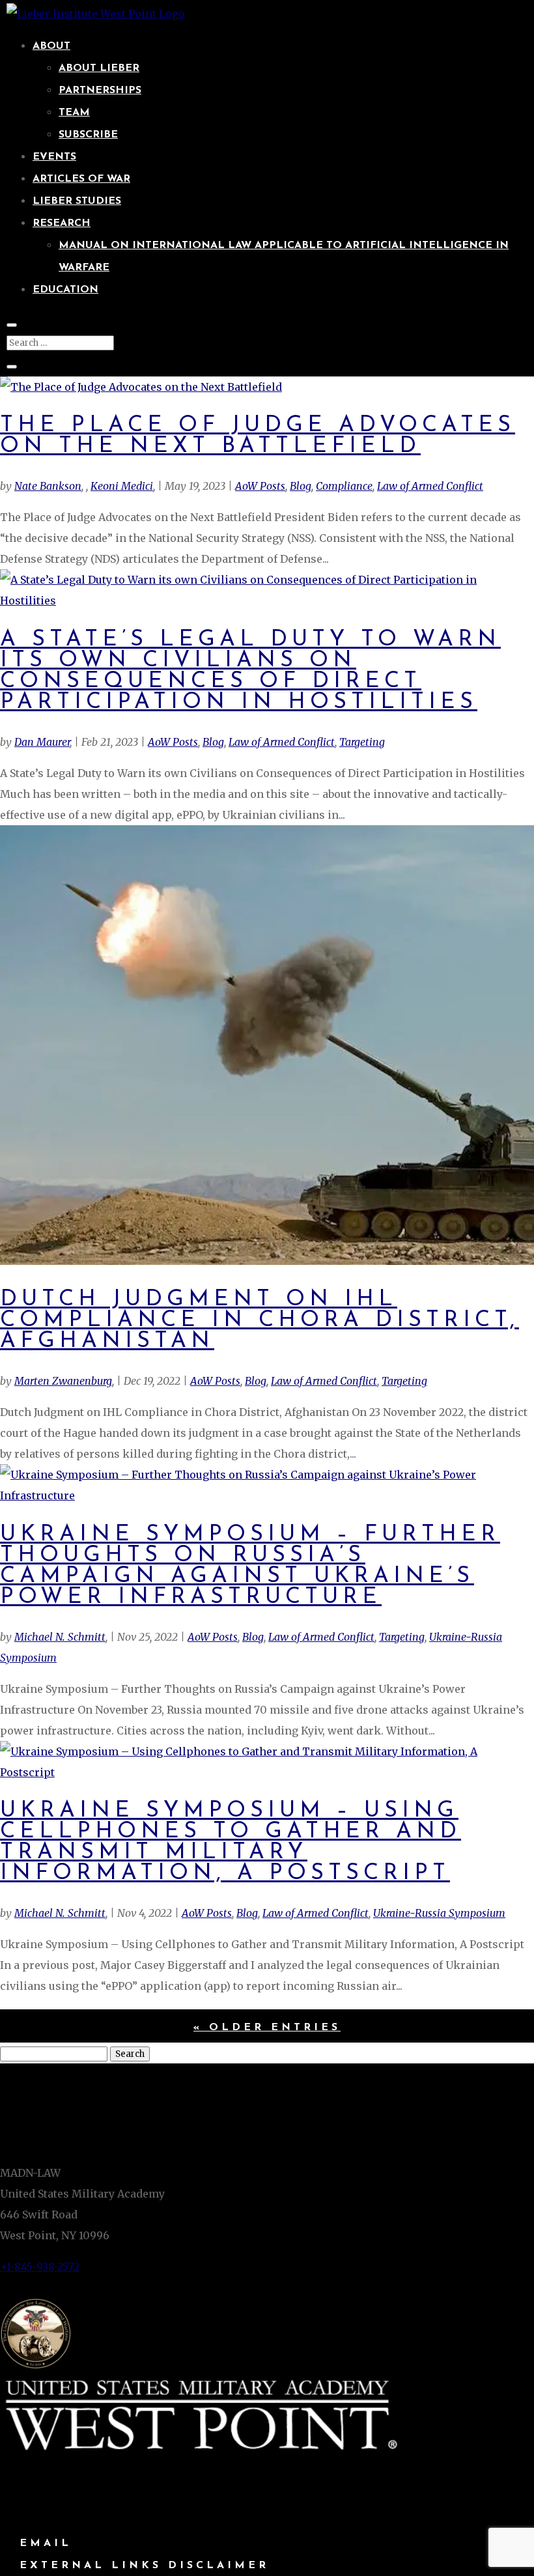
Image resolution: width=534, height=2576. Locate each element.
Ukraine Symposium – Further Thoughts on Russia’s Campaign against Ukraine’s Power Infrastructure (250, 1566)
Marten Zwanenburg (63, 1381)
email (46, 2543)
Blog (301, 486)
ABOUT (51, 46)
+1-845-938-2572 (40, 2267)
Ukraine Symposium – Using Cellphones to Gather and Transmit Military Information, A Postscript (231, 1842)
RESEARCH (62, 223)
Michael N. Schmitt (60, 1637)
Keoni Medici (122, 486)
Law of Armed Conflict (430, 486)
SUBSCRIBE (88, 135)
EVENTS (54, 157)
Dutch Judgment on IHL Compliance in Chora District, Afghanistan (260, 1321)
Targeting (362, 742)
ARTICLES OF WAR (81, 179)
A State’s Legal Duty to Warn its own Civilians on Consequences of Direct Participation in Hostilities (250, 671)
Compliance (344, 486)
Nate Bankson (48, 486)
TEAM (74, 113)
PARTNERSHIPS (100, 91)
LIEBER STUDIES (77, 201)
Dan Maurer (42, 742)
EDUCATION (65, 290)
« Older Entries (267, 2028)
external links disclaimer (144, 2566)
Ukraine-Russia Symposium (439, 1913)
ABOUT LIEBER (99, 68)
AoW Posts (260, 486)
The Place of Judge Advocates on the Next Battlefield (258, 436)
